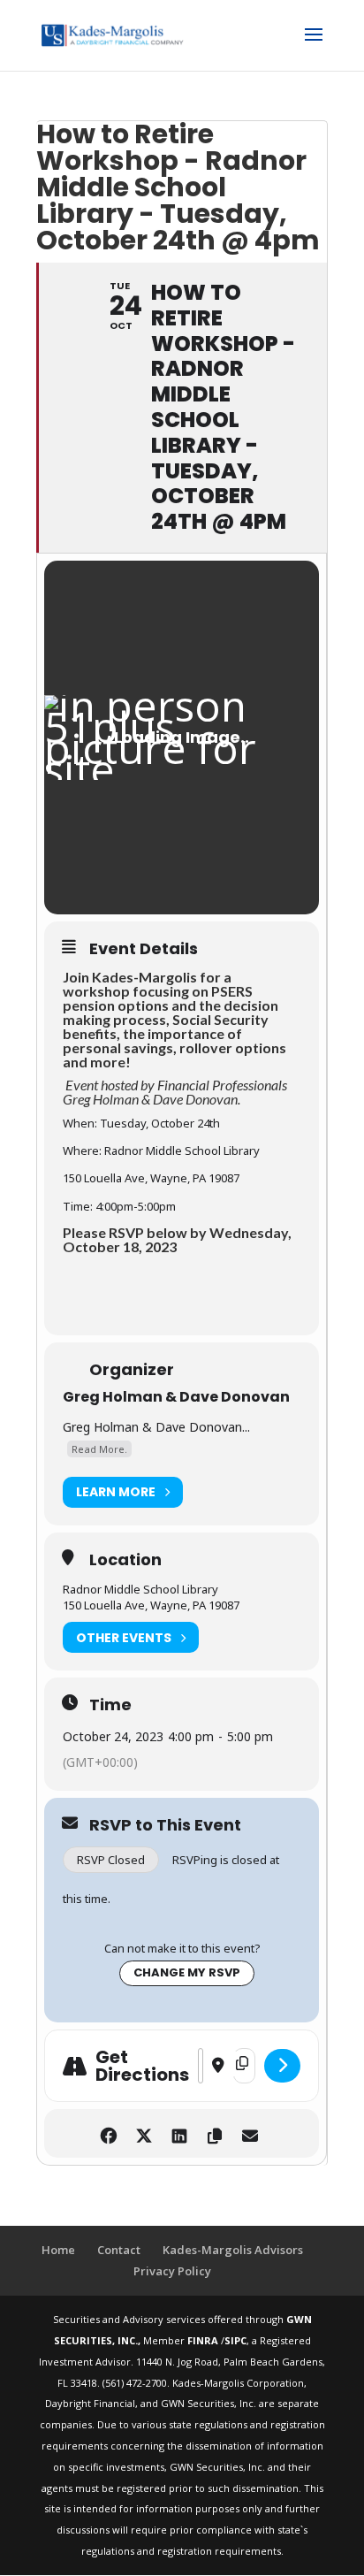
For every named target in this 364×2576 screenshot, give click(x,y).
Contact (119, 2250)
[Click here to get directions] (282, 2066)
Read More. (99, 1449)
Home (58, 2250)
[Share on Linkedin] (180, 2133)
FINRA (204, 2340)
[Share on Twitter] (144, 2133)
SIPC (235, 2340)
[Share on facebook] (109, 2133)
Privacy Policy (172, 2271)
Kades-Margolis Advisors (233, 2250)
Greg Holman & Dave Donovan (176, 1397)
